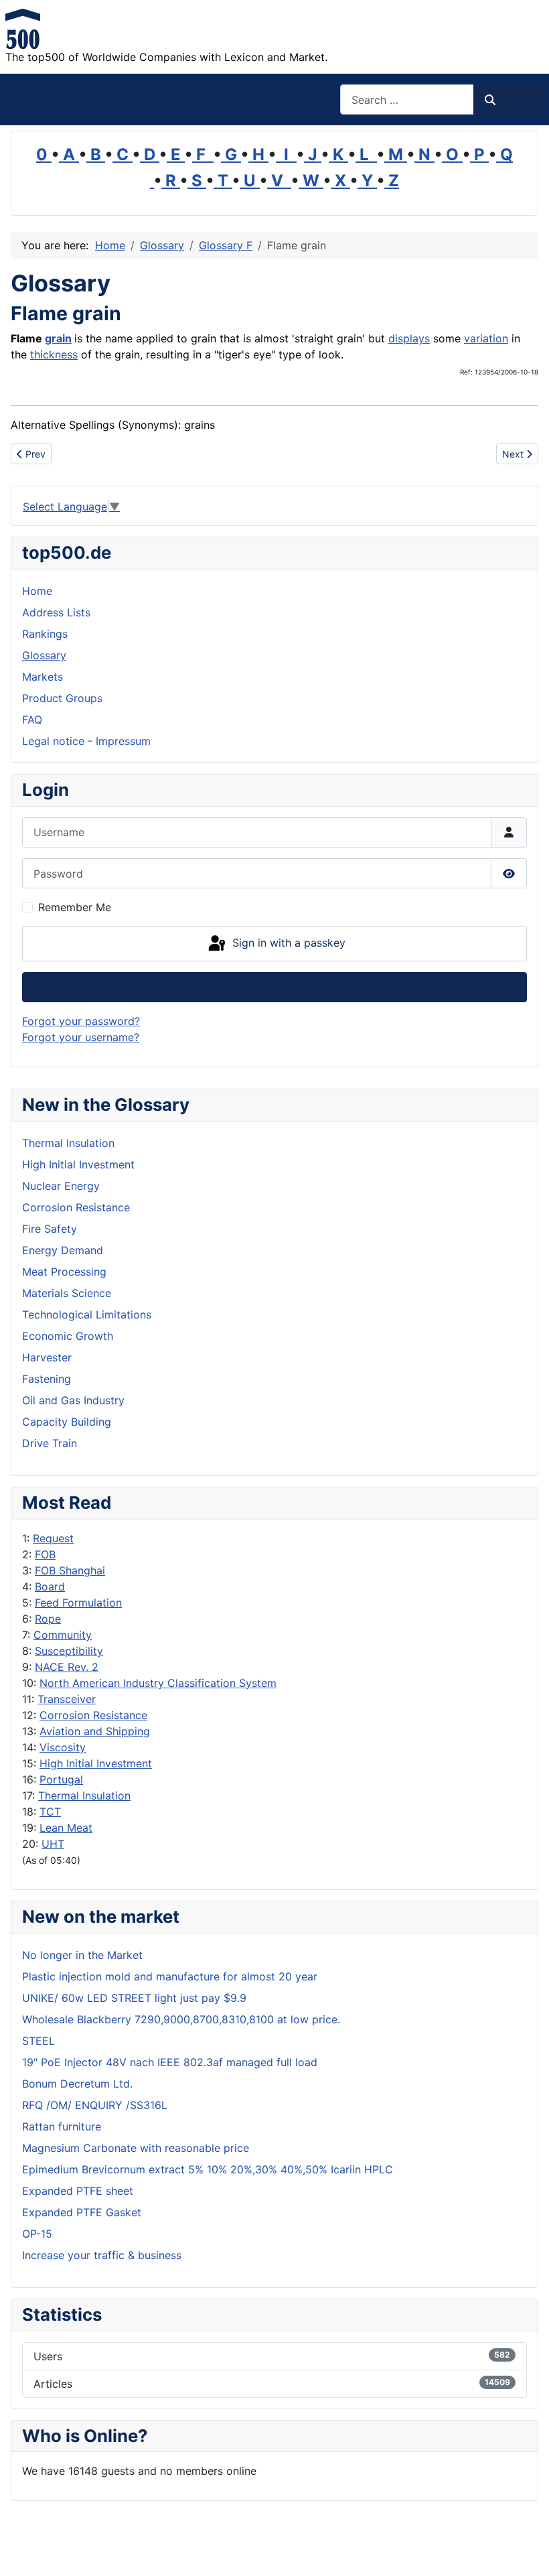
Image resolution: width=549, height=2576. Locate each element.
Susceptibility (69, 1651)
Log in (275, 988)
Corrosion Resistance (93, 1715)
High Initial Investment (96, 1763)
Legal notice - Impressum (86, 741)
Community (63, 1635)
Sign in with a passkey (287, 943)
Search (515, 100)
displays (409, 338)
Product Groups (62, 698)
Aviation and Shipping (95, 1731)
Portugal (61, 1779)
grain (58, 338)
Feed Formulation (78, 1603)
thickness (54, 354)
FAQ (32, 720)
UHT (53, 1844)
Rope (48, 1619)
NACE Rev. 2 (67, 1667)
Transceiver (67, 1699)
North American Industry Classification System (158, 1683)
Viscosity (63, 1747)
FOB (45, 1554)
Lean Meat (66, 1828)
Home (37, 591)
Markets (43, 677)
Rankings (45, 634)
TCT (50, 1812)
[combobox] (407, 99)
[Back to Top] (526, 2551)
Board (50, 1586)
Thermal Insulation (84, 1795)
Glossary (44, 655)
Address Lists (56, 612)
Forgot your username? (81, 1037)
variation (486, 338)
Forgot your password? (81, 1021)
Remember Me (75, 907)
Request (53, 1538)
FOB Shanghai (70, 1570)
